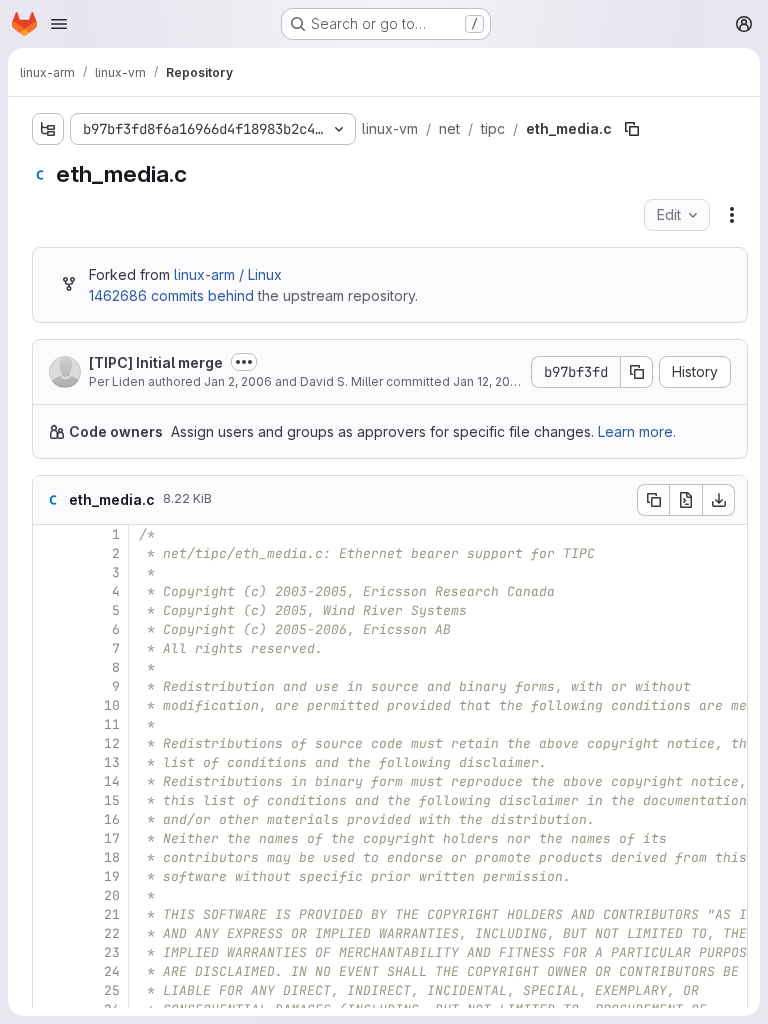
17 (112, 838)
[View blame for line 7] (50, 648)
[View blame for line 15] (50, 800)
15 (112, 800)
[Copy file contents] (653, 500)
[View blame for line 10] (50, 705)
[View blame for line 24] (50, 971)
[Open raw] (686, 500)
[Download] (719, 500)
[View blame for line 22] (50, 933)
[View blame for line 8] (50, 667)
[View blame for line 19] (50, 876)
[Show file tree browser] (48, 129)
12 (112, 743)
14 (112, 781)
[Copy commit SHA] (637, 372)
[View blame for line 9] (50, 686)
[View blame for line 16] (50, 819)
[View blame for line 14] (50, 781)
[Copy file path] (632, 129)
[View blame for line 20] (50, 895)
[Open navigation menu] (59, 24)
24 (112, 971)
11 (112, 724)
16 (112, 819)
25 (112, 990)
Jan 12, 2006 (489, 381)
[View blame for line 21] (50, 914)
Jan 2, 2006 (238, 381)
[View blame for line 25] (50, 990)
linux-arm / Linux (228, 274)
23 (112, 952)
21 (112, 914)
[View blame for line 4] (50, 591)
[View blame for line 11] (50, 724)
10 (112, 705)
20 (112, 895)
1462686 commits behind (171, 295)
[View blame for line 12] (50, 743)
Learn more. (637, 431)
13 (112, 762)
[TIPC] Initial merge (156, 362)
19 (112, 876)
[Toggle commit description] (244, 362)
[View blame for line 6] (50, 629)
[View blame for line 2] (50, 553)
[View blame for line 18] (50, 857)
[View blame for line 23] (50, 952)
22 (112, 933)
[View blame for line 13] (50, 762)
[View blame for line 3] (50, 572)
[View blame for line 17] (50, 838)
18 (112, 857)
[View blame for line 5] (50, 610)
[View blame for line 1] (50, 534)
